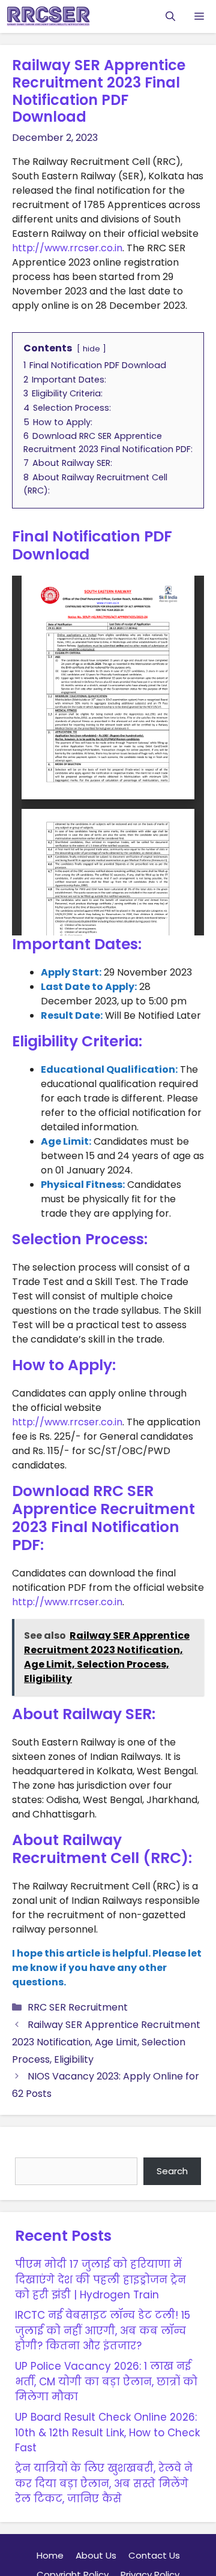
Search (33, 2149)
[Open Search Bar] (170, 16)
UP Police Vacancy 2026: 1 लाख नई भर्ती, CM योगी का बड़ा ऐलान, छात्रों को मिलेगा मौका (106, 2381)
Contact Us (154, 2555)
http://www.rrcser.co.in (67, 248)
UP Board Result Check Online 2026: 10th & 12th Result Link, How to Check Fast (107, 2432)
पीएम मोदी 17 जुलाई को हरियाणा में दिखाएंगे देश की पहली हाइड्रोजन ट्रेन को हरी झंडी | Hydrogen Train (100, 2279)
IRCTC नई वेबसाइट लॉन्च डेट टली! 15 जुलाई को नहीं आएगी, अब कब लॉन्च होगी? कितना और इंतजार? (103, 2330)
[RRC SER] (48, 16)
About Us (96, 2555)
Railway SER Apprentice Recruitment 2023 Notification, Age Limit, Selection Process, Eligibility (106, 2042)
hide (91, 349)
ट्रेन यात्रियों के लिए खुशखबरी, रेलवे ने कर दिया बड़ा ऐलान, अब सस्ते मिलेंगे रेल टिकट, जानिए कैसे (104, 2483)
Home (50, 2555)
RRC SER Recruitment (78, 2007)
